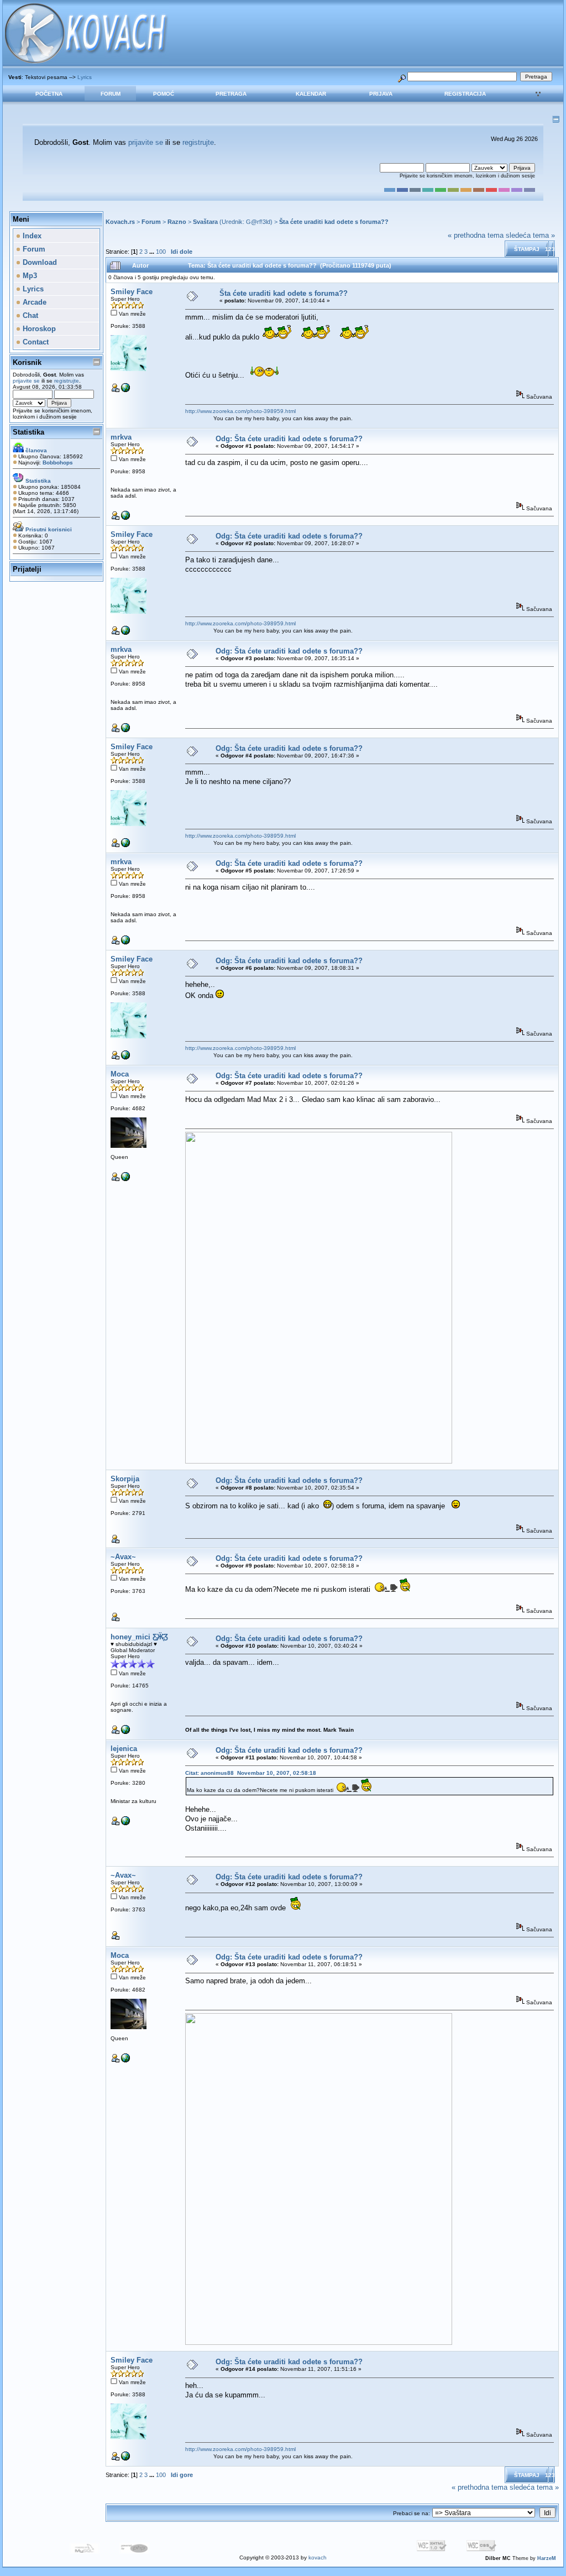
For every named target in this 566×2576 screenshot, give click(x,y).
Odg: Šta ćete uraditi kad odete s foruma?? (289, 439)
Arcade (33, 302)
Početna (49, 94)
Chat (29, 315)
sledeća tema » (530, 235)
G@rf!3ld (258, 222)
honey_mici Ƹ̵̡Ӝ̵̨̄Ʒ (139, 1637)
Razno (177, 222)
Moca (120, 1074)
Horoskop (38, 329)
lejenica (124, 1749)
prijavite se (146, 142)
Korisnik (27, 362)
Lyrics (85, 77)
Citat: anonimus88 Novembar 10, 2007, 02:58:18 (251, 1773)
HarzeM (547, 2558)
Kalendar (311, 94)
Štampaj (527, 249)
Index (31, 236)
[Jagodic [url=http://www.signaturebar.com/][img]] (125, 1179)
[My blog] (125, 1732)
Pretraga (231, 94)
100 (161, 252)
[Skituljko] (125, 1823)
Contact (35, 342)
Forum (111, 94)
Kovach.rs (120, 222)
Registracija (465, 94)
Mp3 (29, 276)
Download (39, 262)
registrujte (198, 142)
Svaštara (205, 222)
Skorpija (125, 1479)
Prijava (381, 94)
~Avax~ (123, 1557)
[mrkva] (125, 518)
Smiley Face (132, 292)
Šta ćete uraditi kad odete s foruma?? (334, 222)
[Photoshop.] (125, 390)
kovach (318, 2557)
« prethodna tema (476, 235)
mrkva (121, 437)
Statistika (28, 432)
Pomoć (164, 94)
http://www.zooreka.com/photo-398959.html (240, 411)
